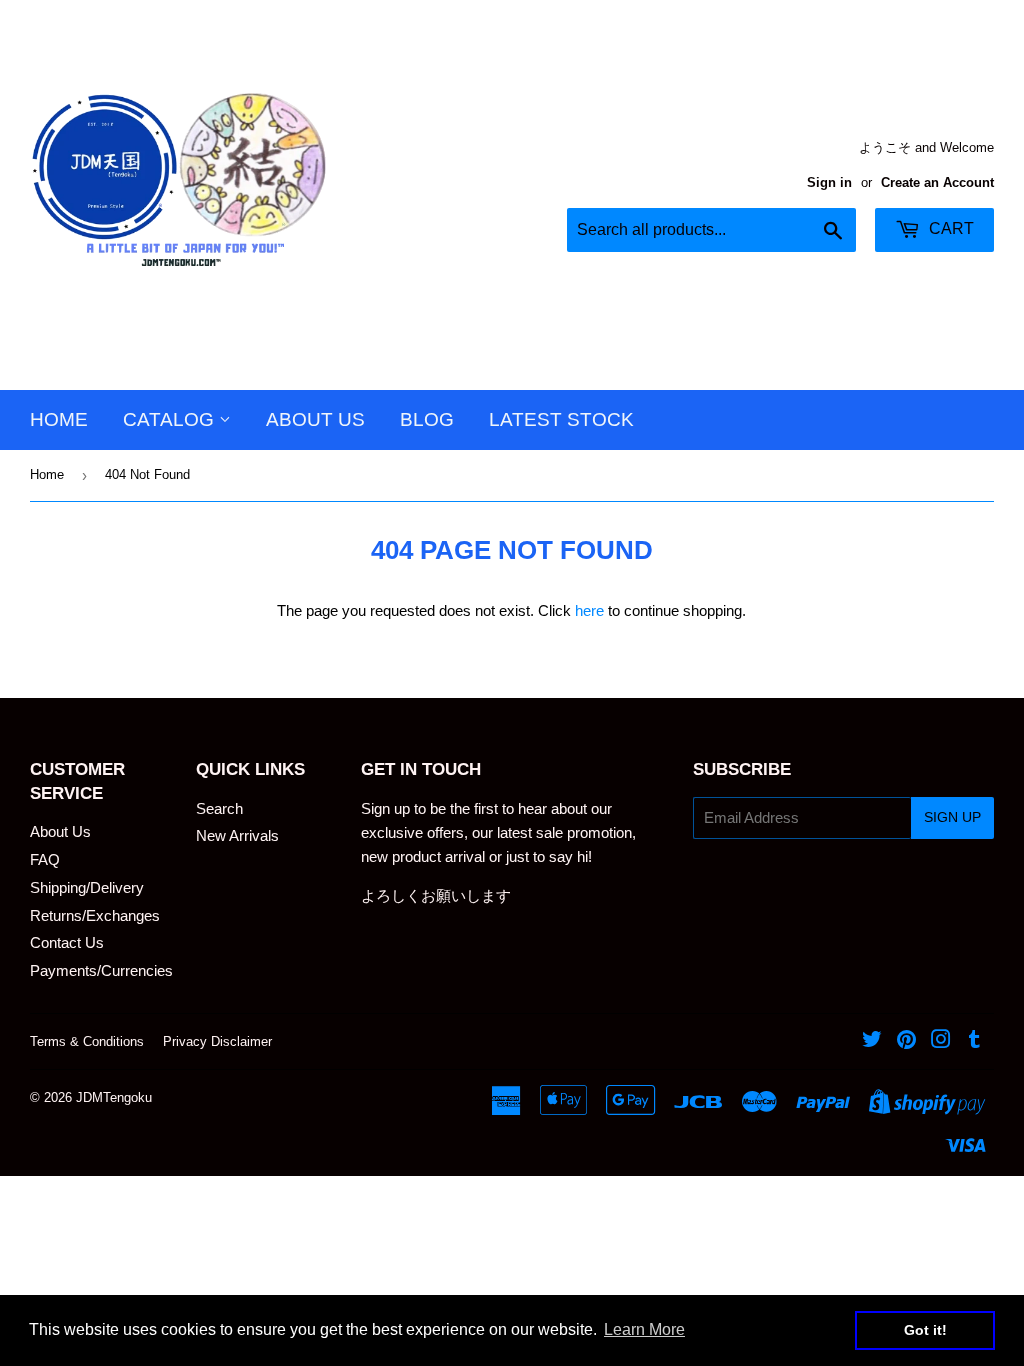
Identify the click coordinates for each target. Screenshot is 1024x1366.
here (589, 610)
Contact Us (67, 942)
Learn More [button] (644, 1329)
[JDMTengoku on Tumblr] (974, 1041)
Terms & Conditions (87, 1041)
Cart (949, 228)
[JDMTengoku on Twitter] (872, 1041)
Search (219, 808)
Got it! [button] (925, 1330)
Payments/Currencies (101, 970)
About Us (315, 419)
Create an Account (937, 182)
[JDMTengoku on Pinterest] (906, 1041)
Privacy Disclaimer (217, 1041)
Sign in (829, 182)
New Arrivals (237, 835)
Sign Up (952, 817)
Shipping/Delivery (87, 887)
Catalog (171, 419)
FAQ (45, 859)
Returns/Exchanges (95, 915)
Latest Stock (561, 419)
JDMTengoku (114, 1097)
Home (59, 419)
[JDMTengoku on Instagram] (941, 1041)
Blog (427, 419)
